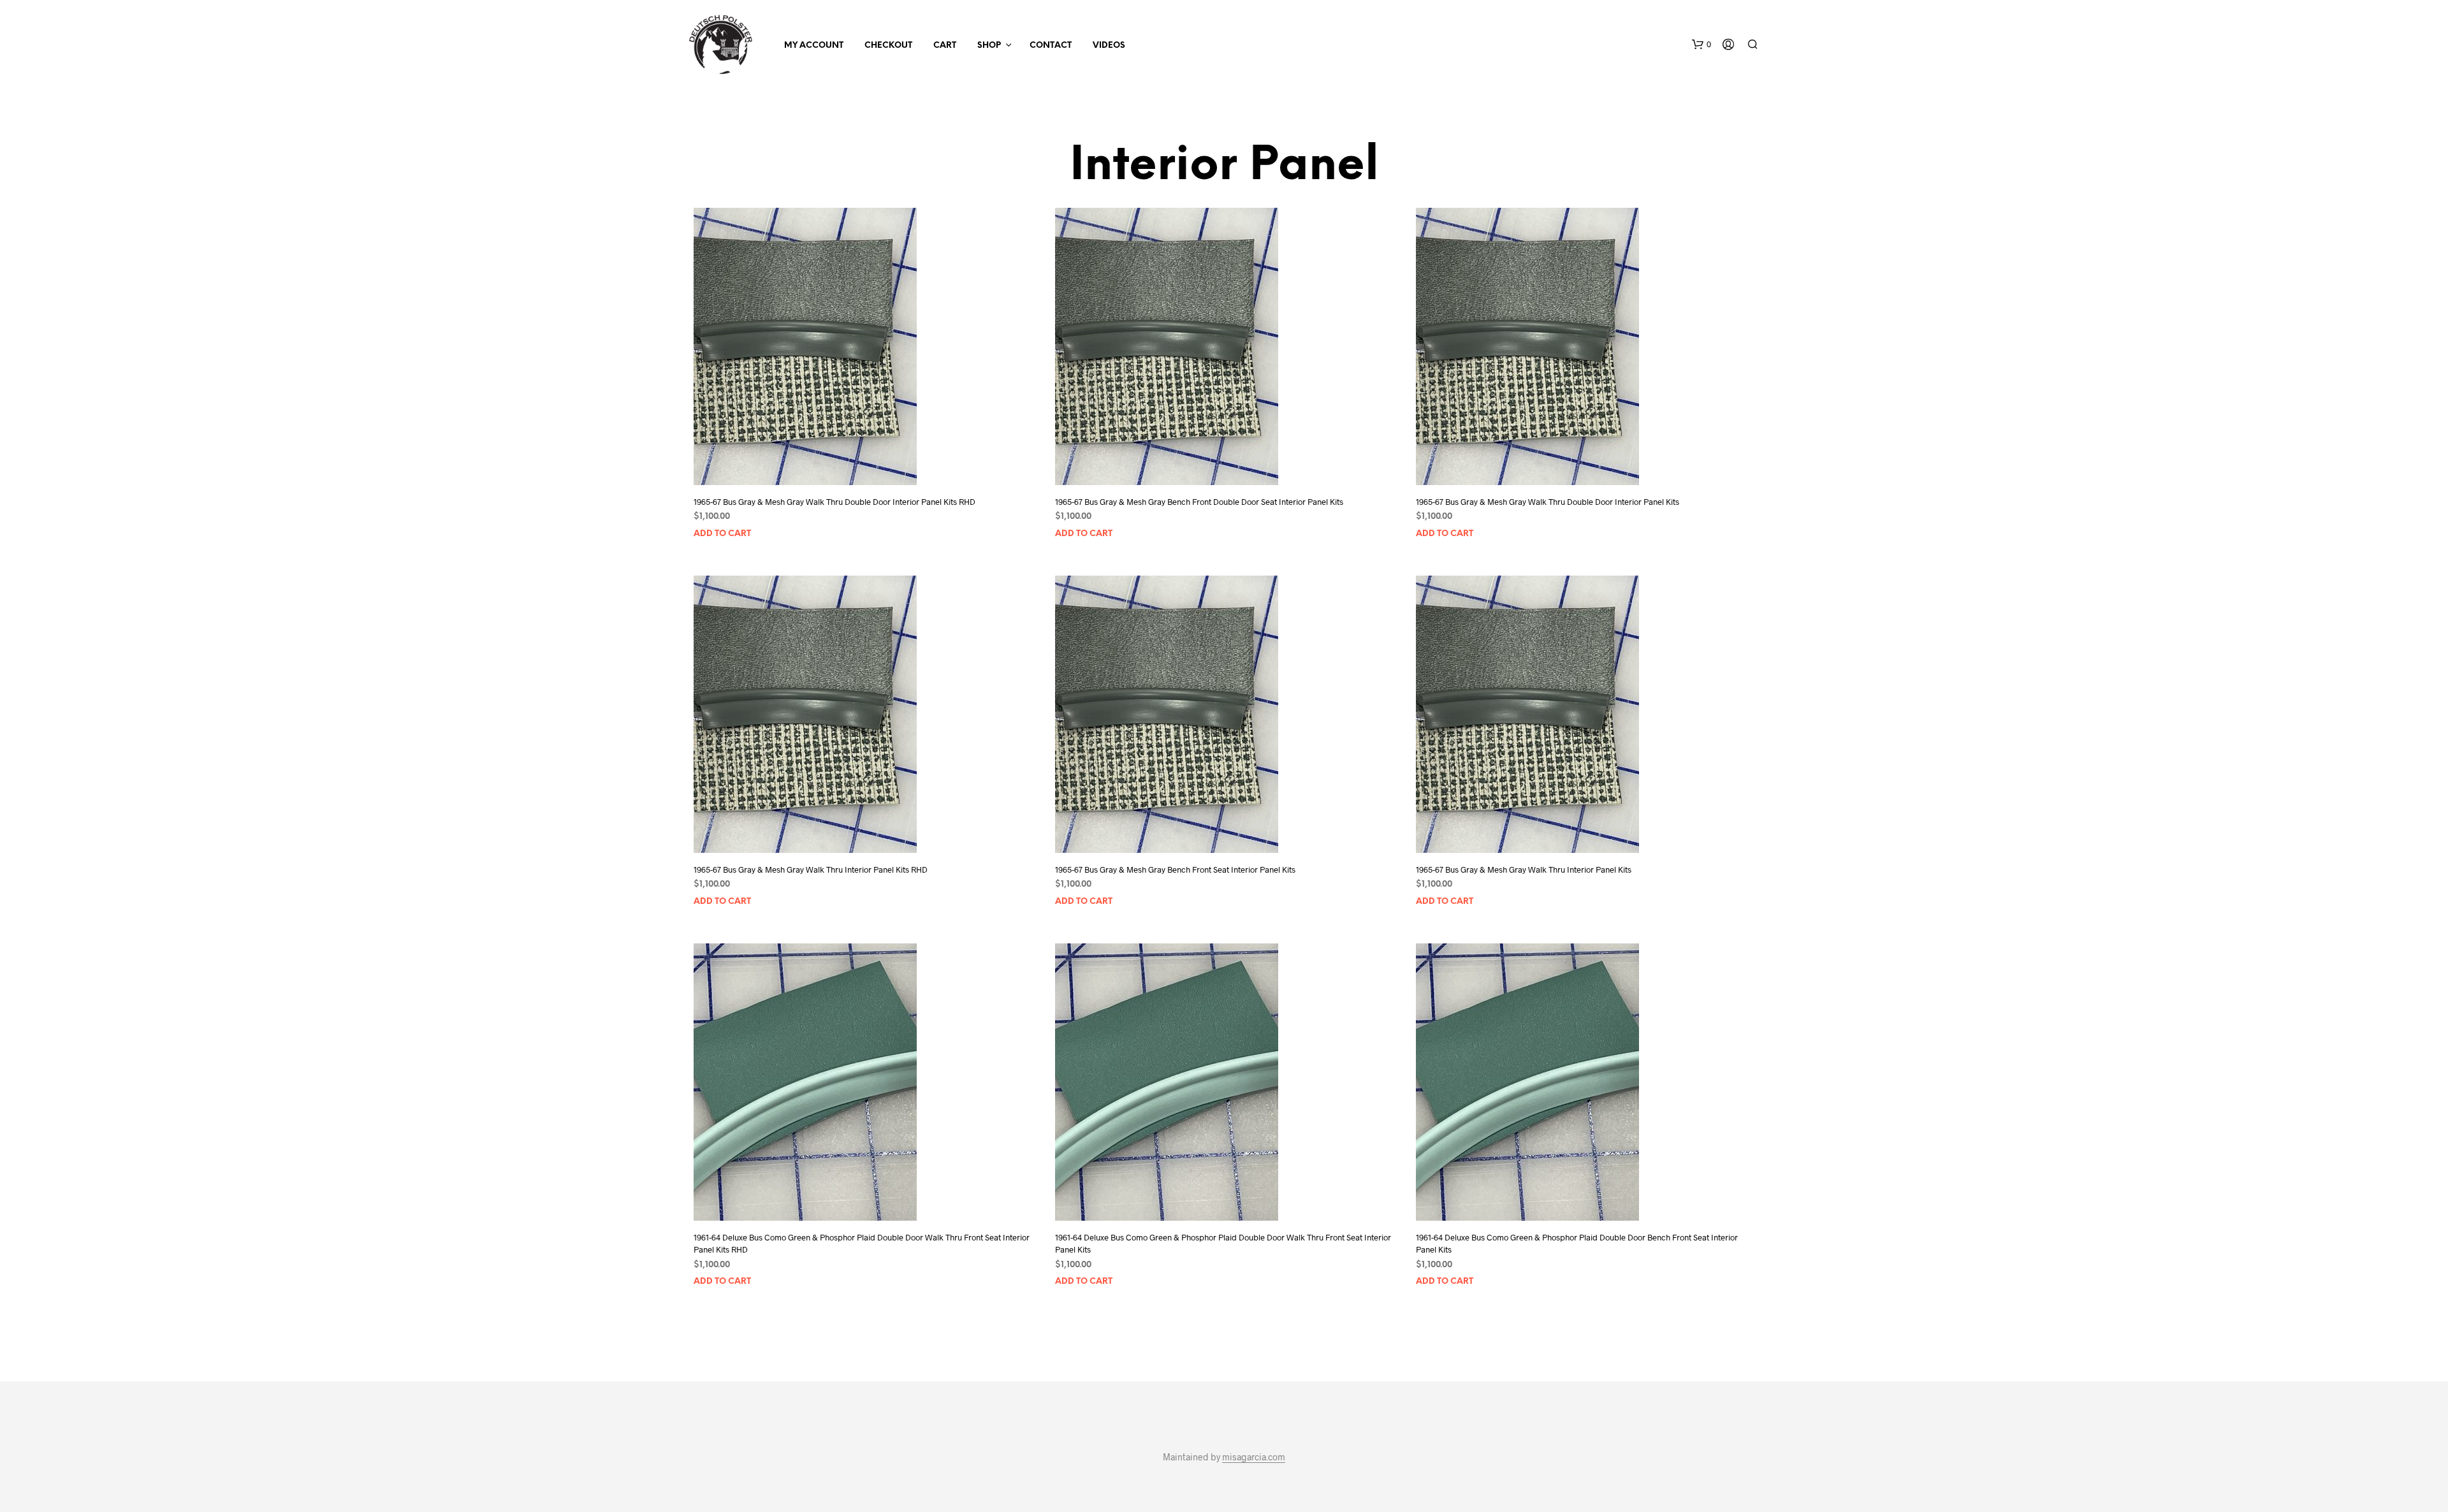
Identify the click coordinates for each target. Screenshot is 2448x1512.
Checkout (888, 46)
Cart (945, 46)
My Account (814, 46)
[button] (1701, 45)
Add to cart (722, 534)
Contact (1051, 46)
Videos (1109, 46)
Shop (989, 46)
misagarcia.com (1254, 1457)
